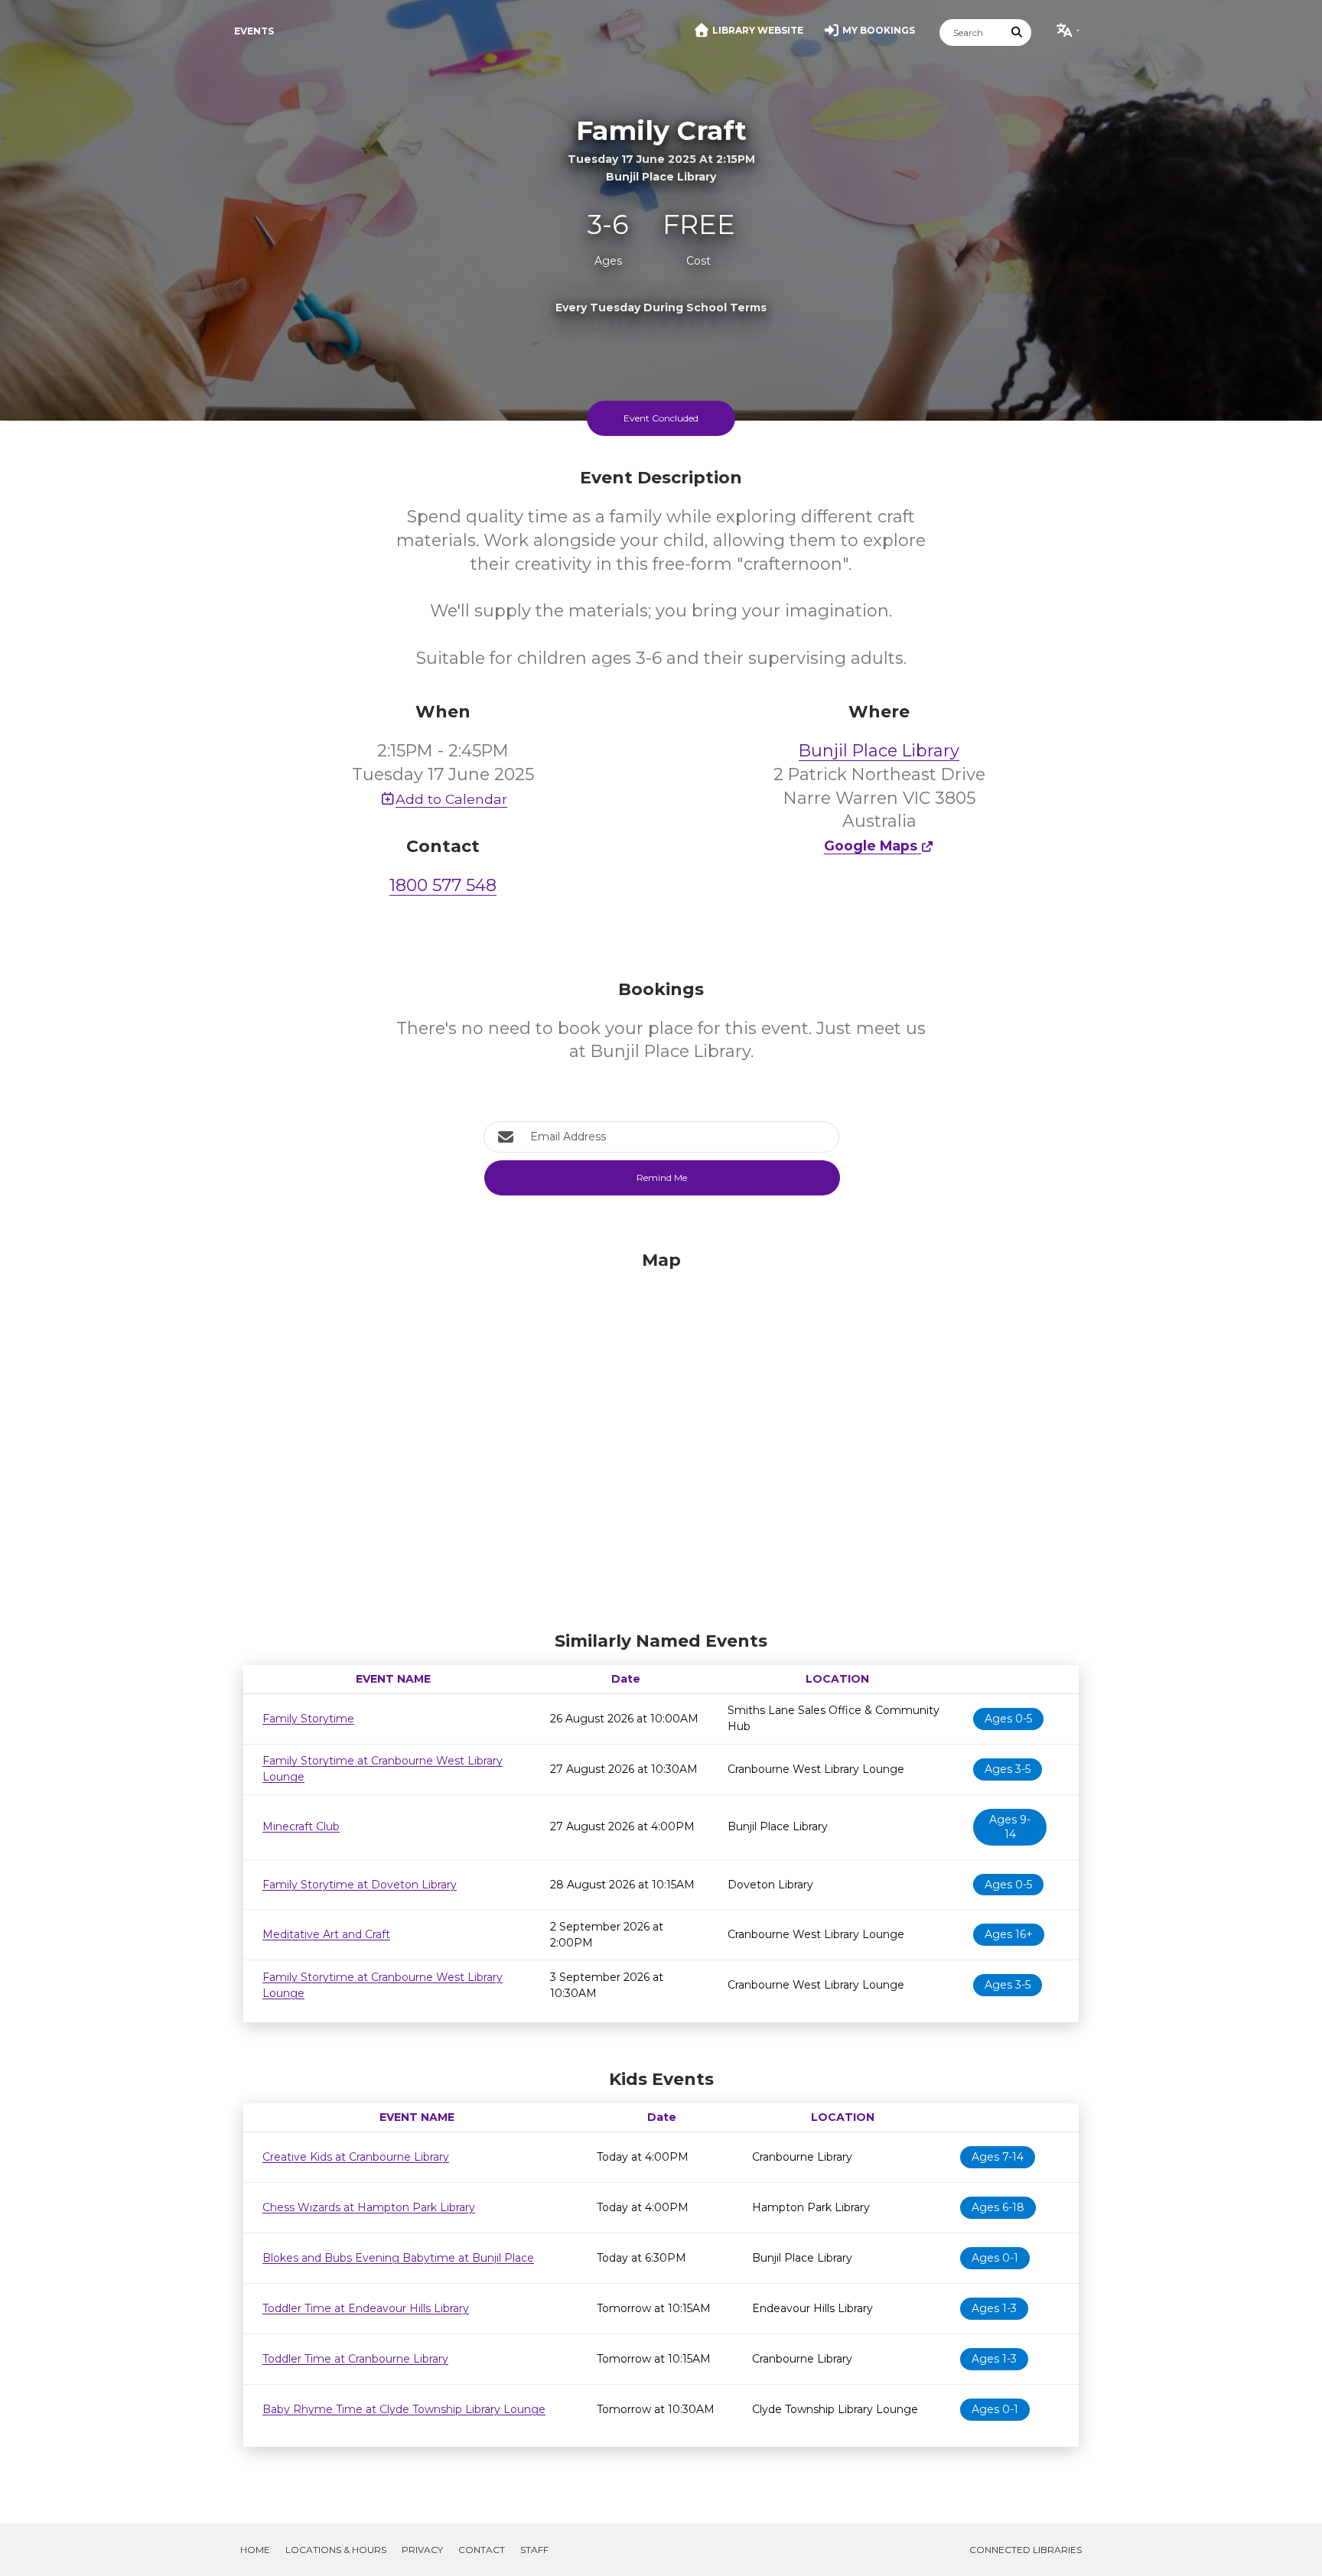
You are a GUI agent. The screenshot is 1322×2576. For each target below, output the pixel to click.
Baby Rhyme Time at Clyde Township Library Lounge (404, 2409)
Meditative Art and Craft (326, 1934)
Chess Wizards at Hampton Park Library (369, 2207)
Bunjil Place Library (879, 751)
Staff (534, 2550)
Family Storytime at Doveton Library (360, 1885)
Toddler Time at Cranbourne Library (355, 2359)
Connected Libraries (1026, 2550)
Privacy (422, 2550)
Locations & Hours (336, 2550)
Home (255, 2550)
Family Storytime (308, 1719)
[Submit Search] (1018, 33)
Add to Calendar (451, 799)
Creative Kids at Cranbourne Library (356, 2157)
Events (254, 31)
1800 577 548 (443, 885)
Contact (482, 2550)
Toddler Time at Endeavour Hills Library (366, 2308)
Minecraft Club (301, 1826)
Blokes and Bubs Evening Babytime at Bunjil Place (398, 2258)
